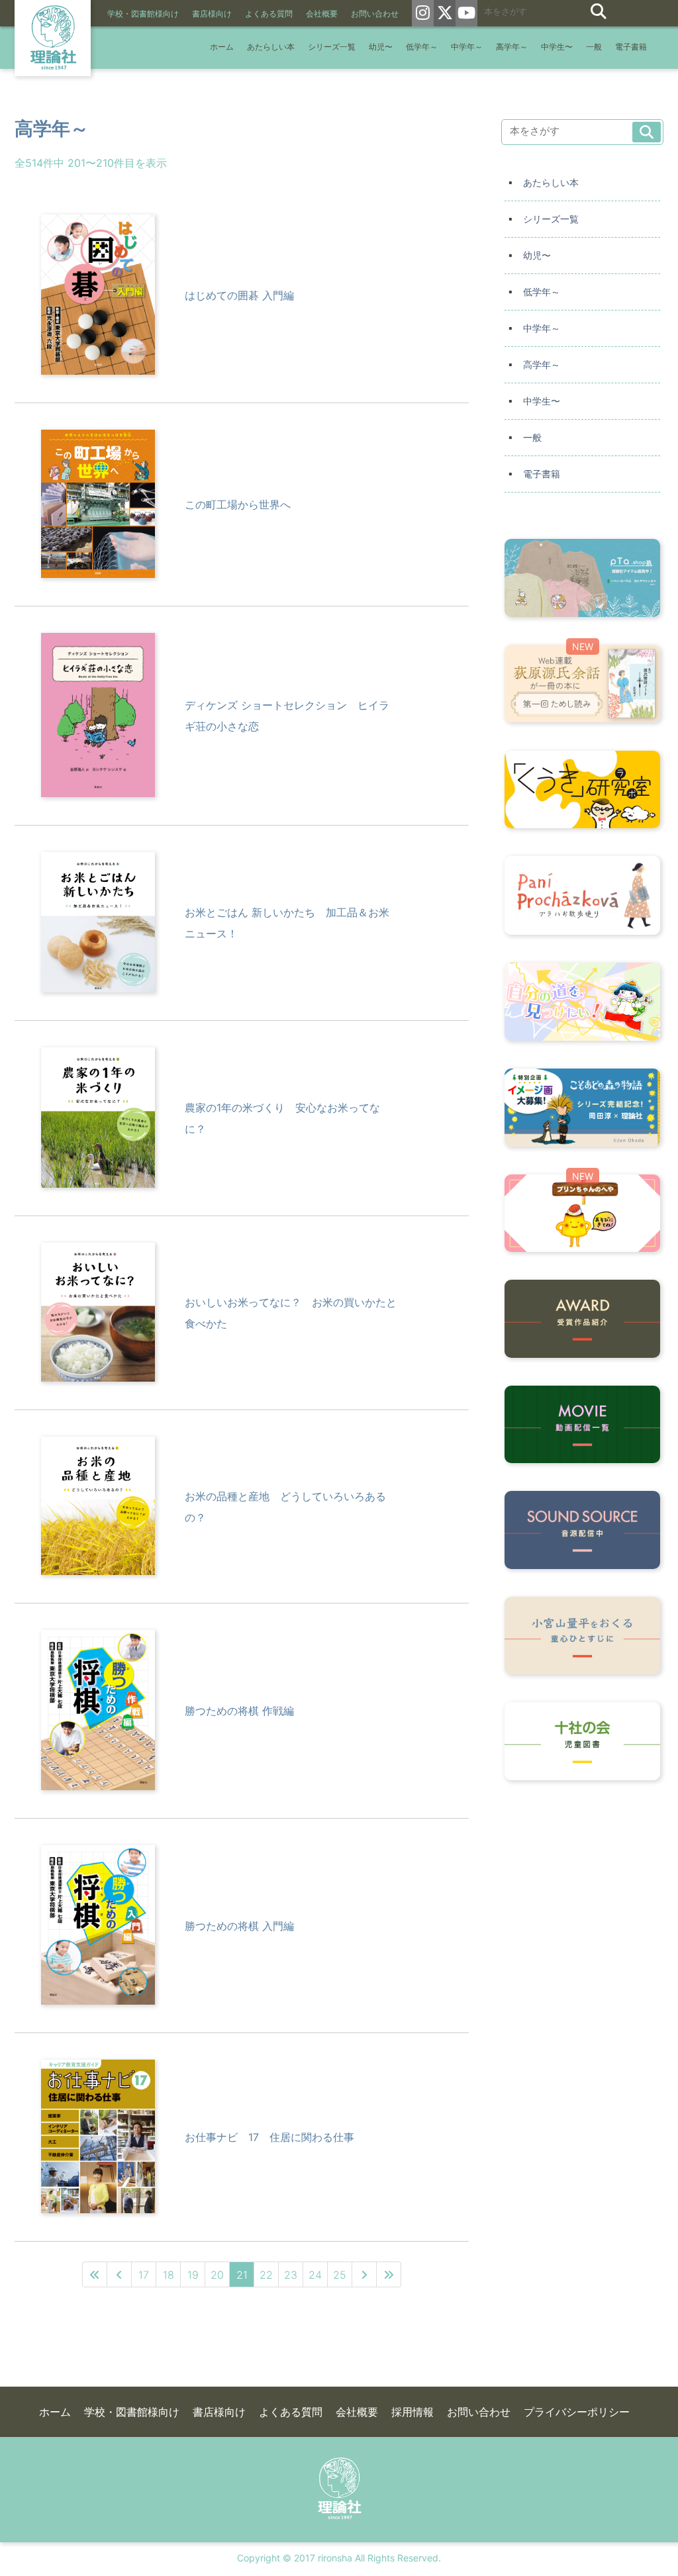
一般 (594, 47)
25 (340, 2275)
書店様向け (212, 14)
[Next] (364, 2274)
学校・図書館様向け (143, 14)
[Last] (389, 2274)
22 (266, 2275)
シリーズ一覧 (332, 47)
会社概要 (322, 14)
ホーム (222, 47)
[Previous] (120, 2274)
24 (315, 2275)
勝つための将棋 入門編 (239, 1926)
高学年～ (512, 47)
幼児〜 (381, 47)
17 (144, 2275)
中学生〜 (557, 47)
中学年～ (467, 47)
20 (217, 2275)
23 (291, 2275)
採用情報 (412, 2412)
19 (193, 2275)
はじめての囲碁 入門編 (239, 295)
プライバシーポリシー (577, 2412)
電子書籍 (631, 47)
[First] (95, 2274)
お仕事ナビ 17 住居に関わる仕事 (269, 2137)
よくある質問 (269, 14)
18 (169, 2275)
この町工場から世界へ (238, 504)
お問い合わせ (375, 14)
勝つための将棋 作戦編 (239, 1711)
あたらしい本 (271, 47)
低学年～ (422, 47)
